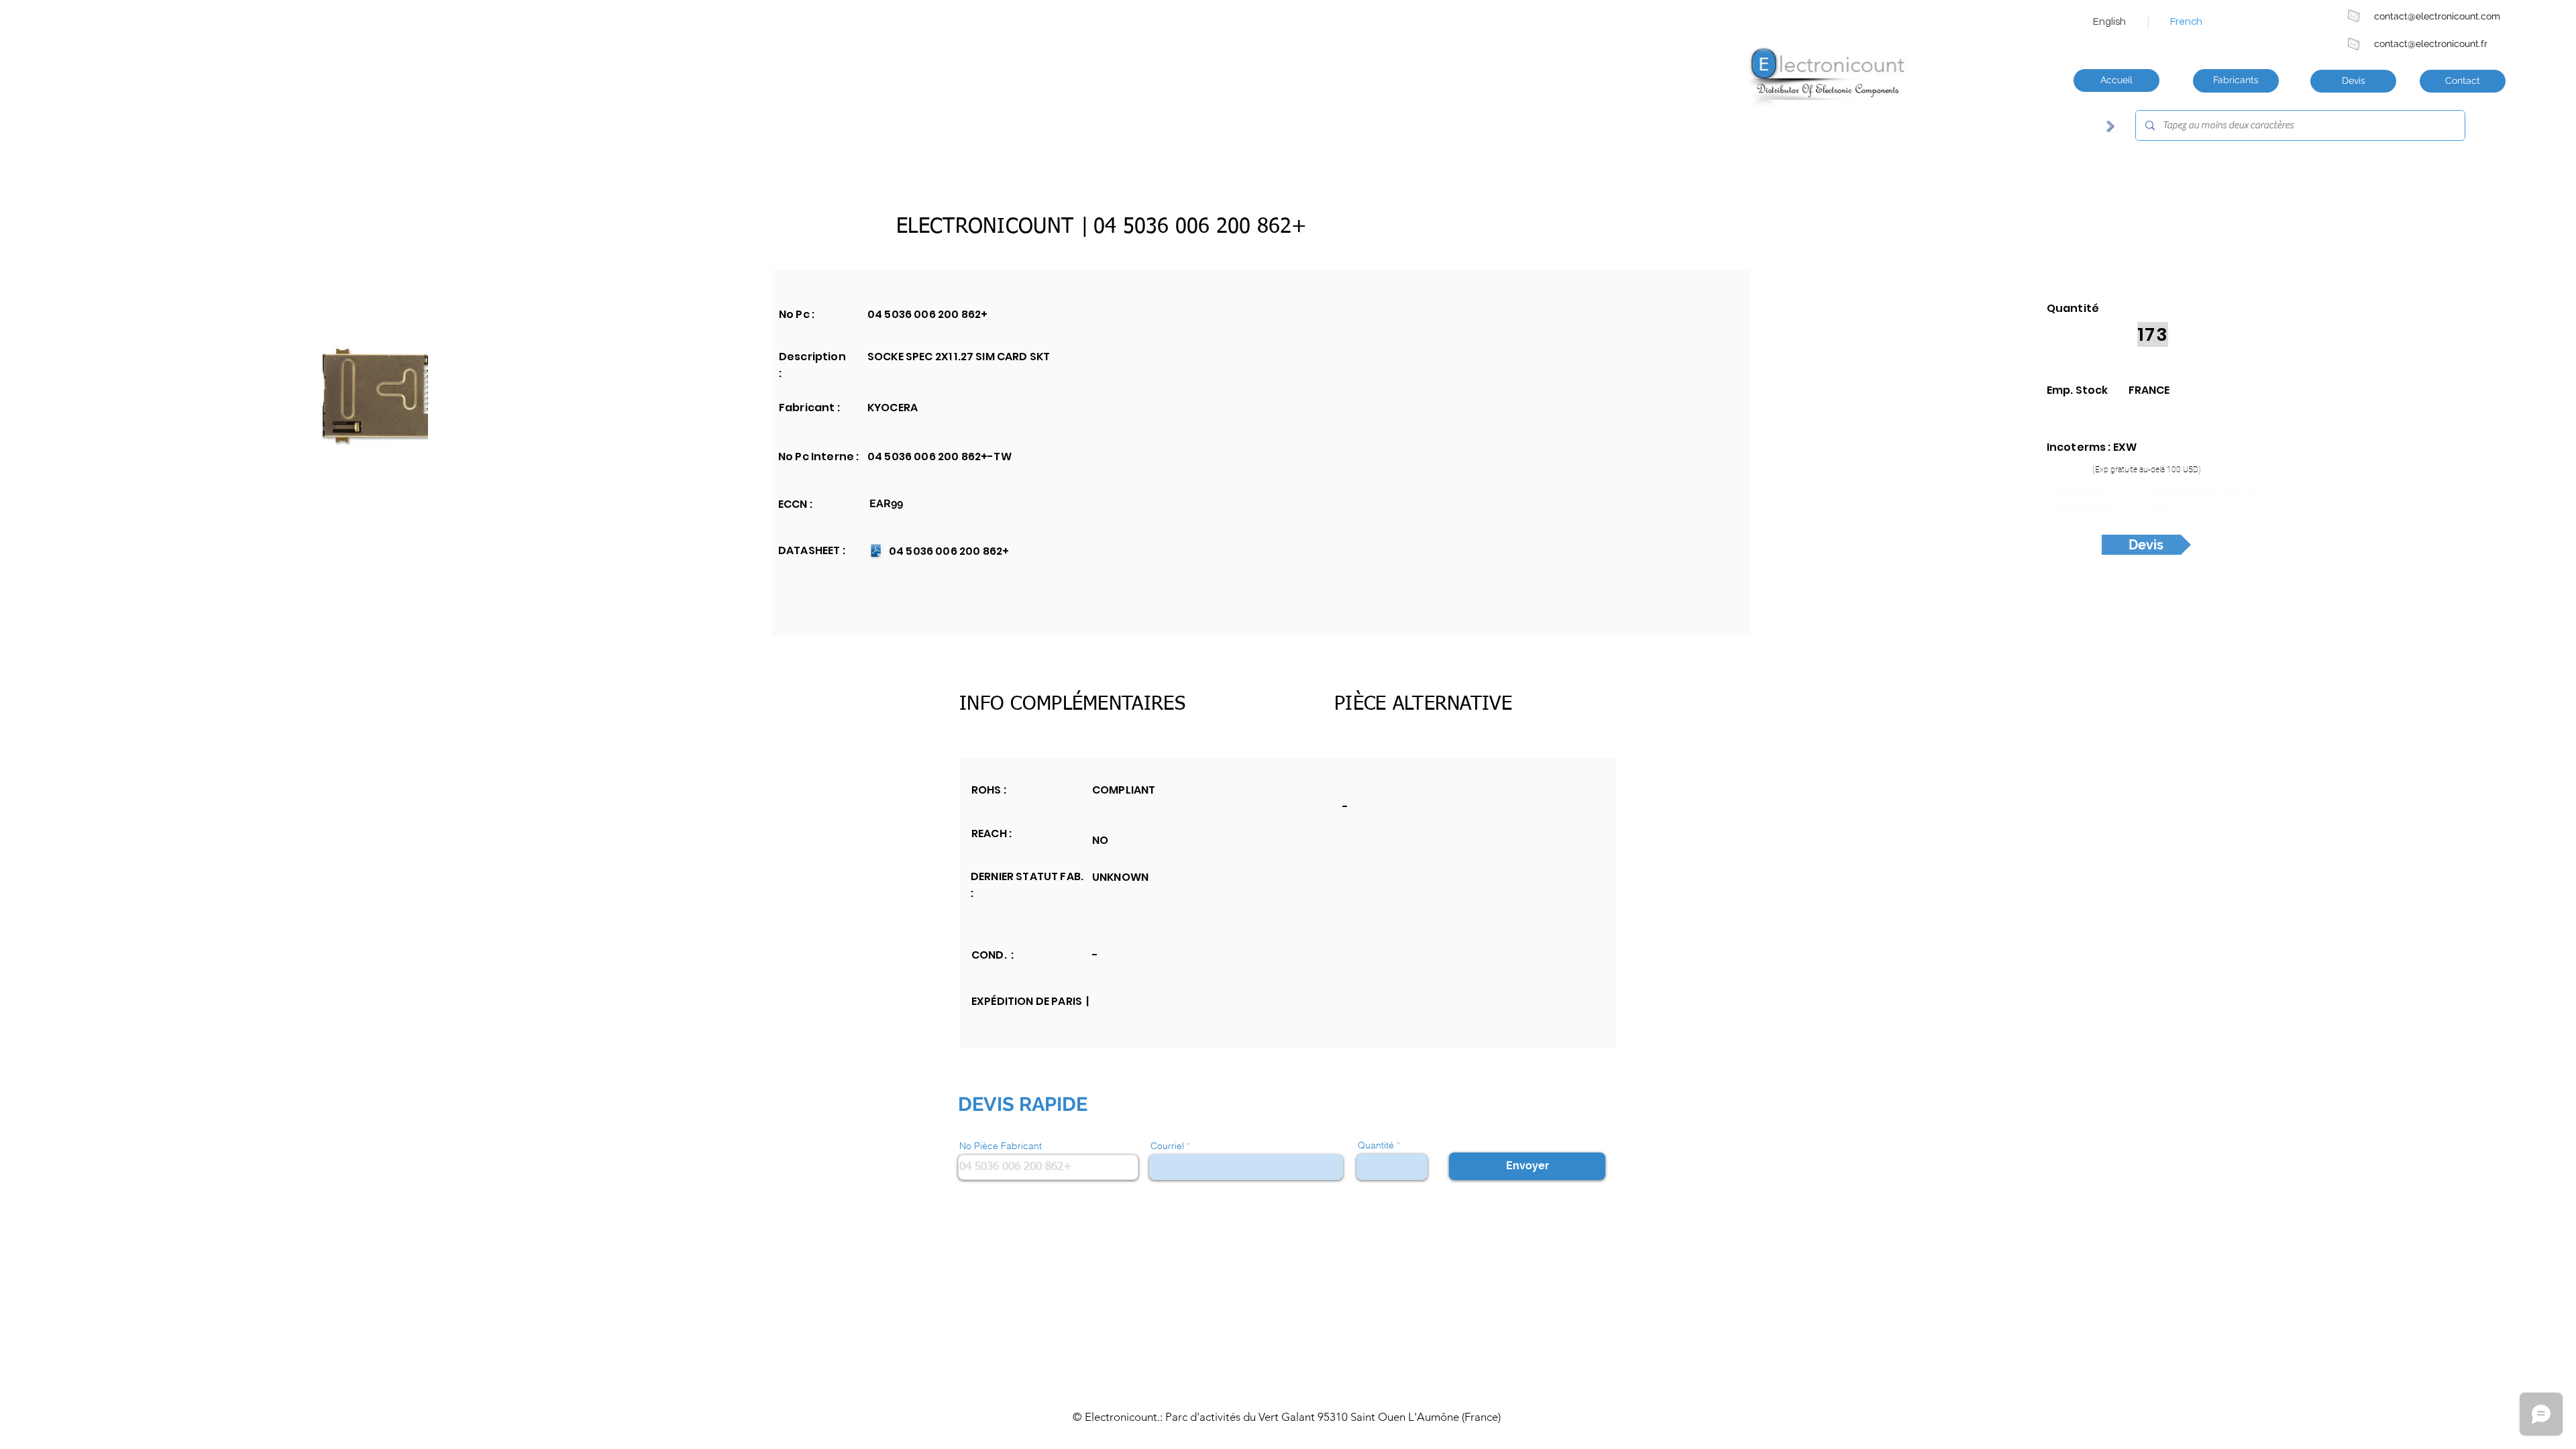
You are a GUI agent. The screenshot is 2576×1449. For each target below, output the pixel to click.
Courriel (1167, 1146)
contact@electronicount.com (2437, 16)
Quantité (1376, 1145)
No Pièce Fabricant (1001, 1146)
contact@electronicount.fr (2431, 44)
